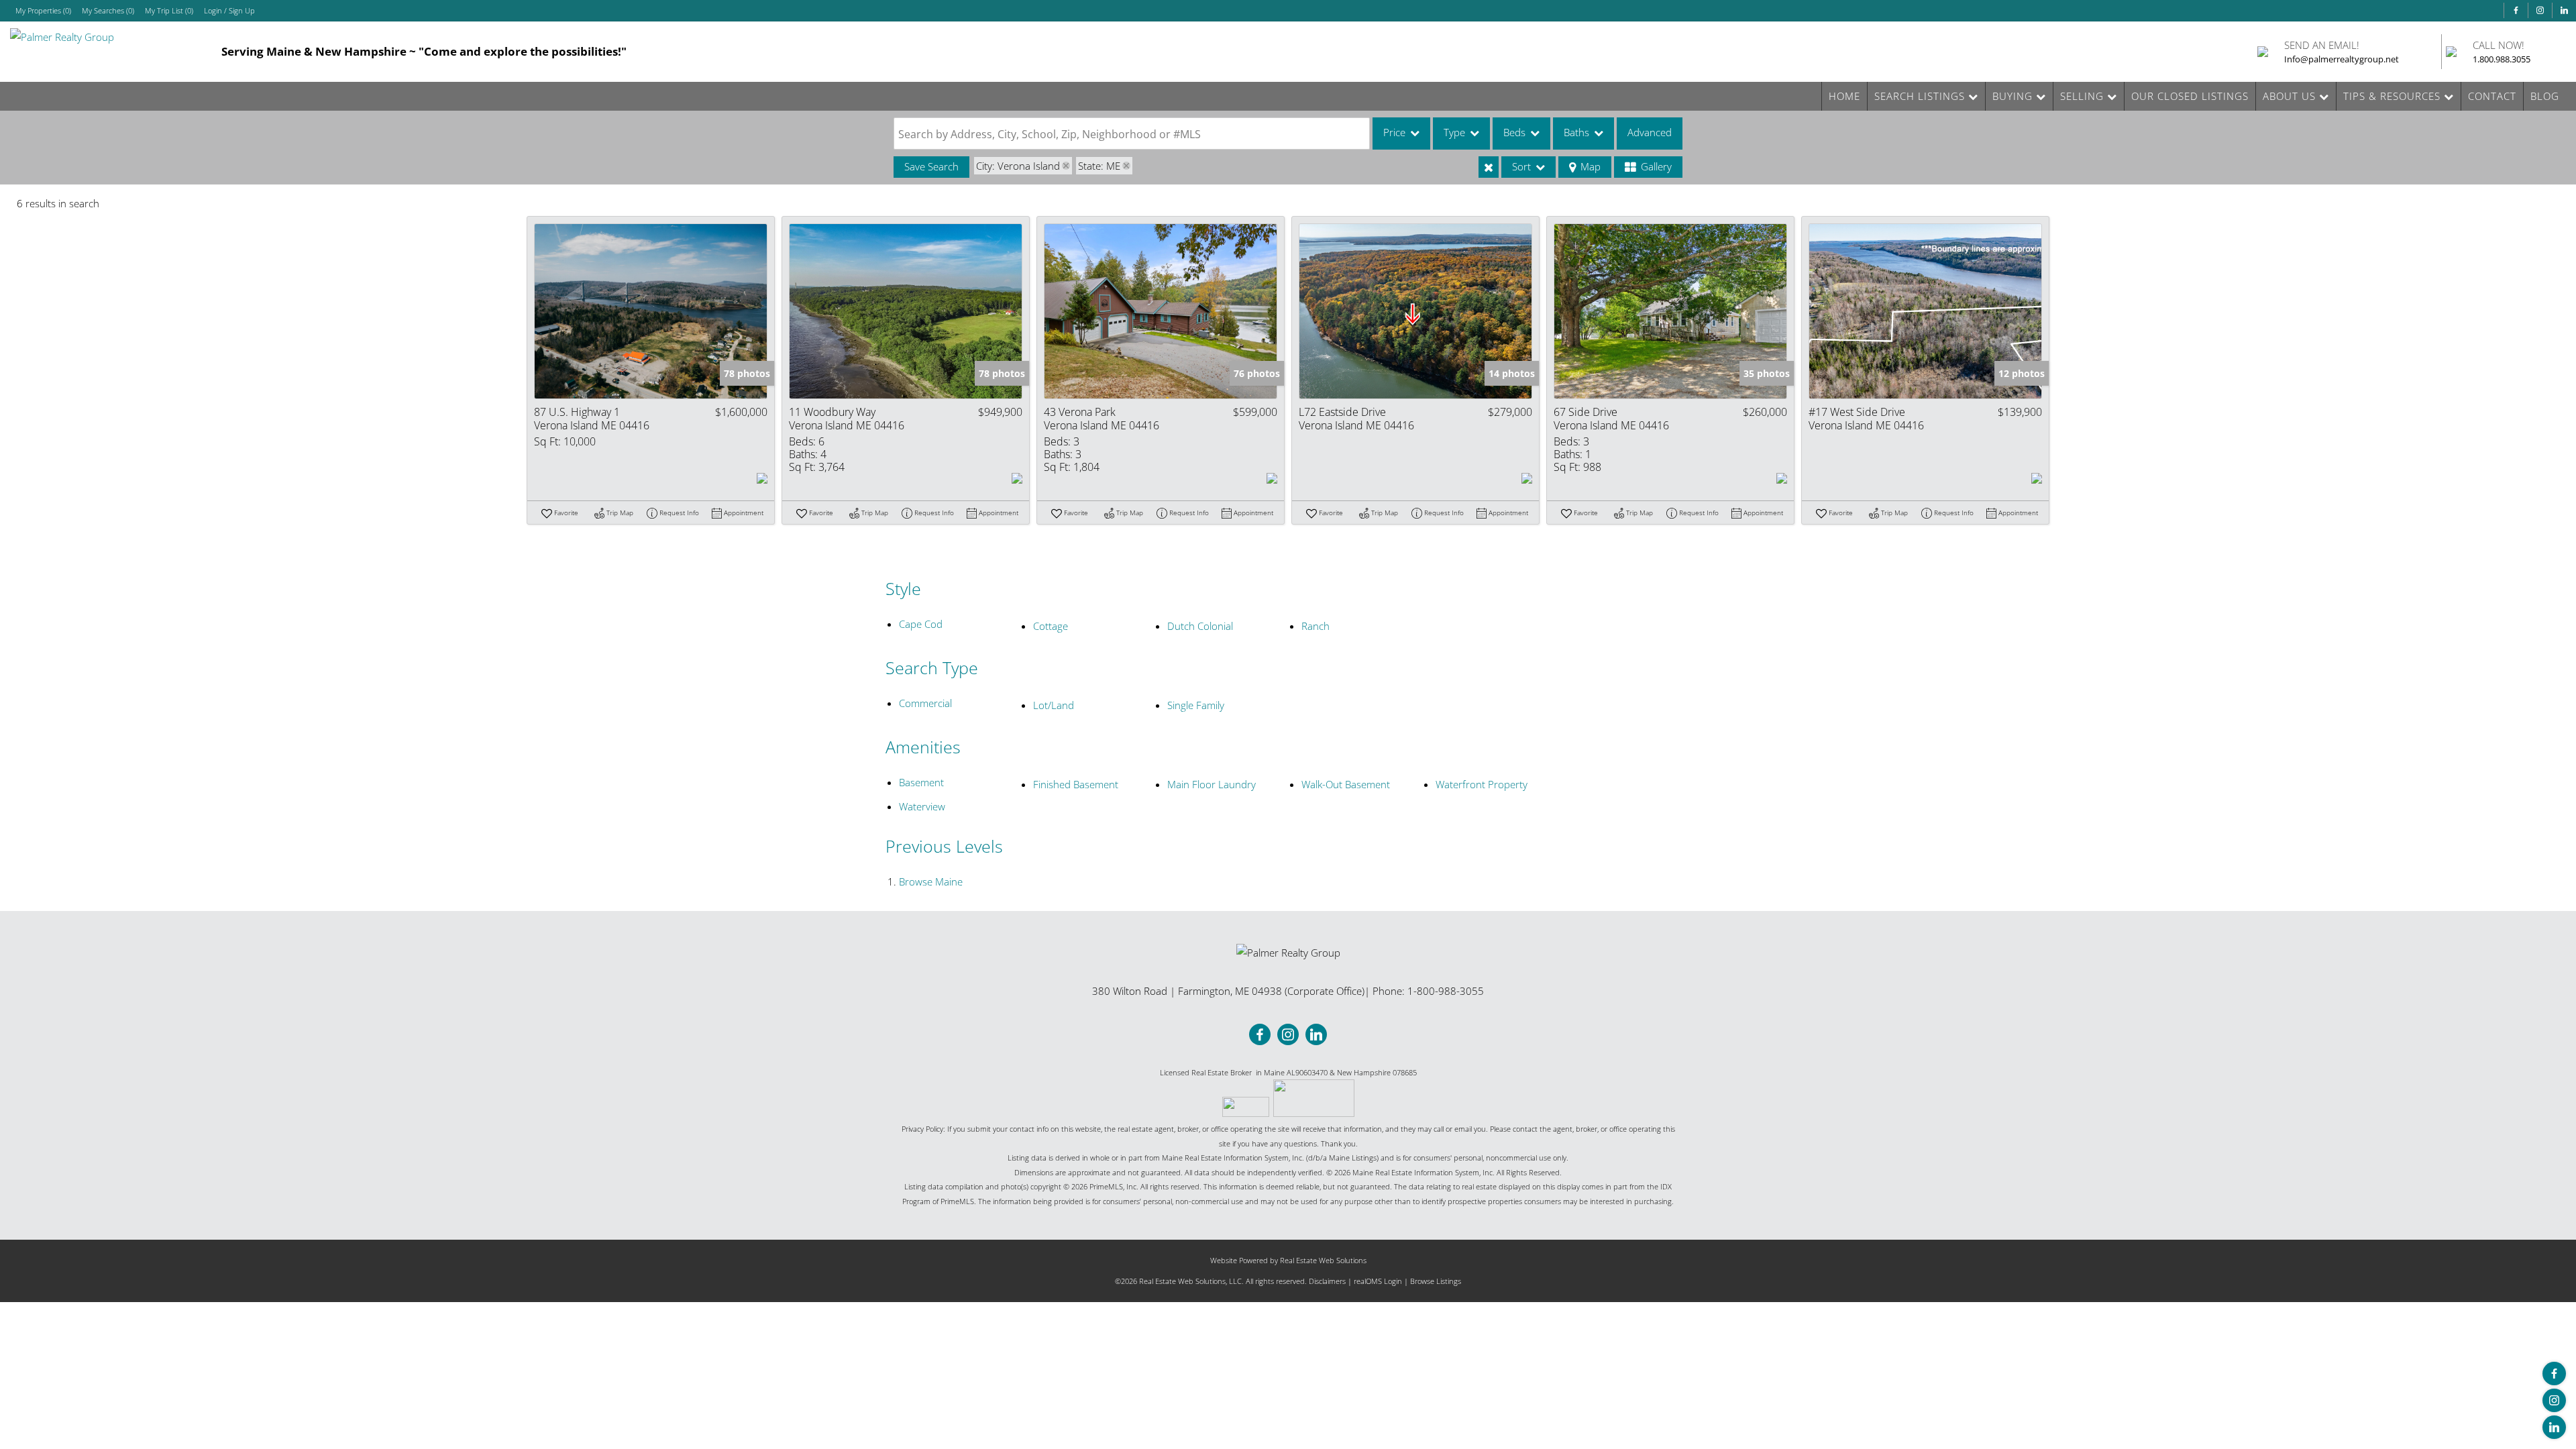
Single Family (1196, 705)
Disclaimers (1327, 1281)
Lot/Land (1054, 705)
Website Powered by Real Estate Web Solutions (1288, 1260)
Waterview (922, 806)
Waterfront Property (1482, 784)
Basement (921, 782)
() (43, 10)
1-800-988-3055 (1446, 991)
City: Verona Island (1018, 166)
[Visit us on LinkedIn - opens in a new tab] (2564, 10)
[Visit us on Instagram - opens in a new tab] (2540, 10)
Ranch (1316, 626)
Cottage (1051, 626)
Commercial (925, 703)
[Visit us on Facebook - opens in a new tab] (2516, 10)
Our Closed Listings (2190, 96)
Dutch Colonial (1200, 626)
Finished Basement (1076, 784)
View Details (651, 311)
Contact (2492, 96)
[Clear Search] (1489, 167)
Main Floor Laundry (1212, 784)
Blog (2545, 96)
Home (1844, 96)
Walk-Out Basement (1346, 784)
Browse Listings (1436, 1281)
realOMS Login (1378, 1281)
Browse (931, 881)
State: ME (1099, 166)
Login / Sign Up (229, 10)
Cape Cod (921, 624)
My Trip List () (169, 10)
